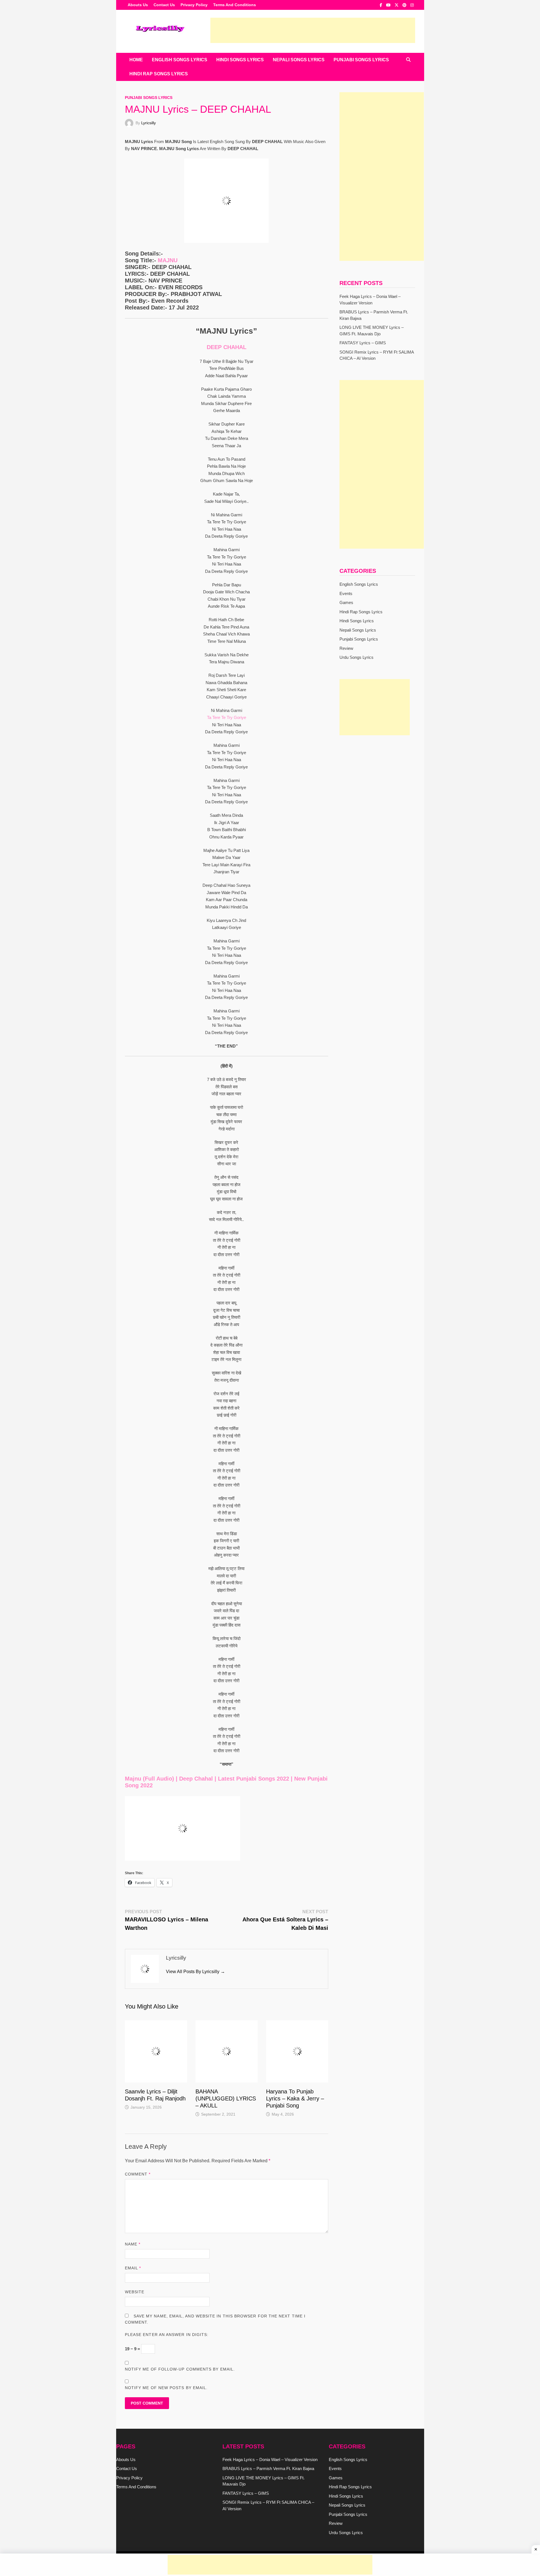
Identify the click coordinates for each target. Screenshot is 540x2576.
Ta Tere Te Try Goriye (227, 717)
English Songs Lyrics (180, 60)
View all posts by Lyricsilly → (195, 1972)
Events (346, 593)
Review (346, 648)
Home (136, 60)
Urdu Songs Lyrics (356, 657)
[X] (397, 5)
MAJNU (168, 260)
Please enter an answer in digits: (167, 2335)
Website (135, 2292)
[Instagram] (412, 5)
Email (133, 2268)
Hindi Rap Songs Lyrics (159, 74)
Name (133, 2244)
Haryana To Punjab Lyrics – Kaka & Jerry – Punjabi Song (295, 2098)
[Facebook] (382, 5)
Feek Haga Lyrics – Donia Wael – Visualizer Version (270, 2459)
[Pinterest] (405, 5)
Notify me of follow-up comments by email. (180, 2369)
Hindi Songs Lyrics (240, 60)
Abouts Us (138, 5)
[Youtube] (389, 5)
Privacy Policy (194, 5)
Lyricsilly (148, 123)
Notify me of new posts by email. (166, 2388)
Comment (138, 2174)
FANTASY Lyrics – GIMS (363, 343)
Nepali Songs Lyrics (299, 60)
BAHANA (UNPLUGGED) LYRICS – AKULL (226, 2098)
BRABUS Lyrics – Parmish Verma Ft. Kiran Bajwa (268, 2468)
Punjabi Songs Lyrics (361, 60)
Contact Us (164, 5)
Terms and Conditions (235, 5)
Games (346, 602)
